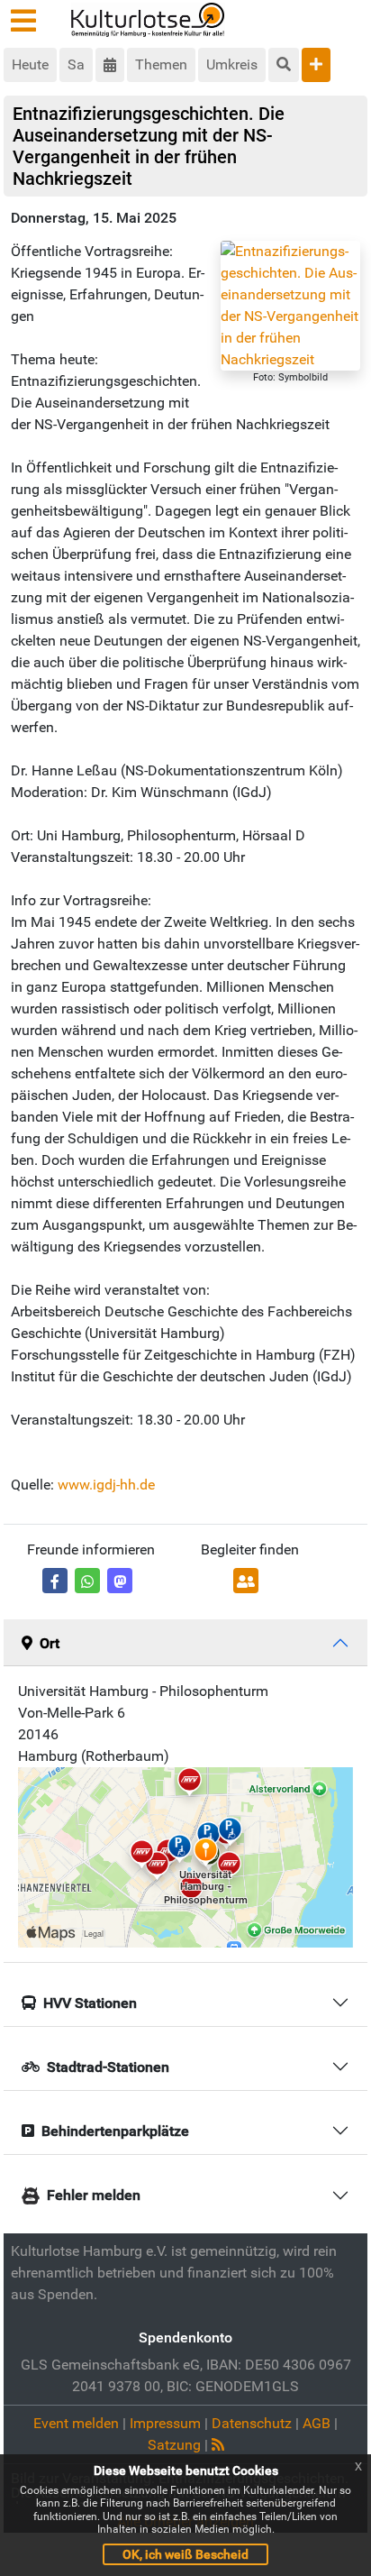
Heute (30, 64)
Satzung (174, 2445)
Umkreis (232, 64)
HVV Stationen (90, 2003)
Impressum (165, 2423)
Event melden (76, 2423)
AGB (317, 2423)
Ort (50, 1643)
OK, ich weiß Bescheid (185, 2554)
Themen (161, 64)
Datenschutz (252, 2423)
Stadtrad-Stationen (108, 2067)
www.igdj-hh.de (106, 1485)
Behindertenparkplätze (115, 2131)
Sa (76, 64)
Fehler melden (94, 2195)
